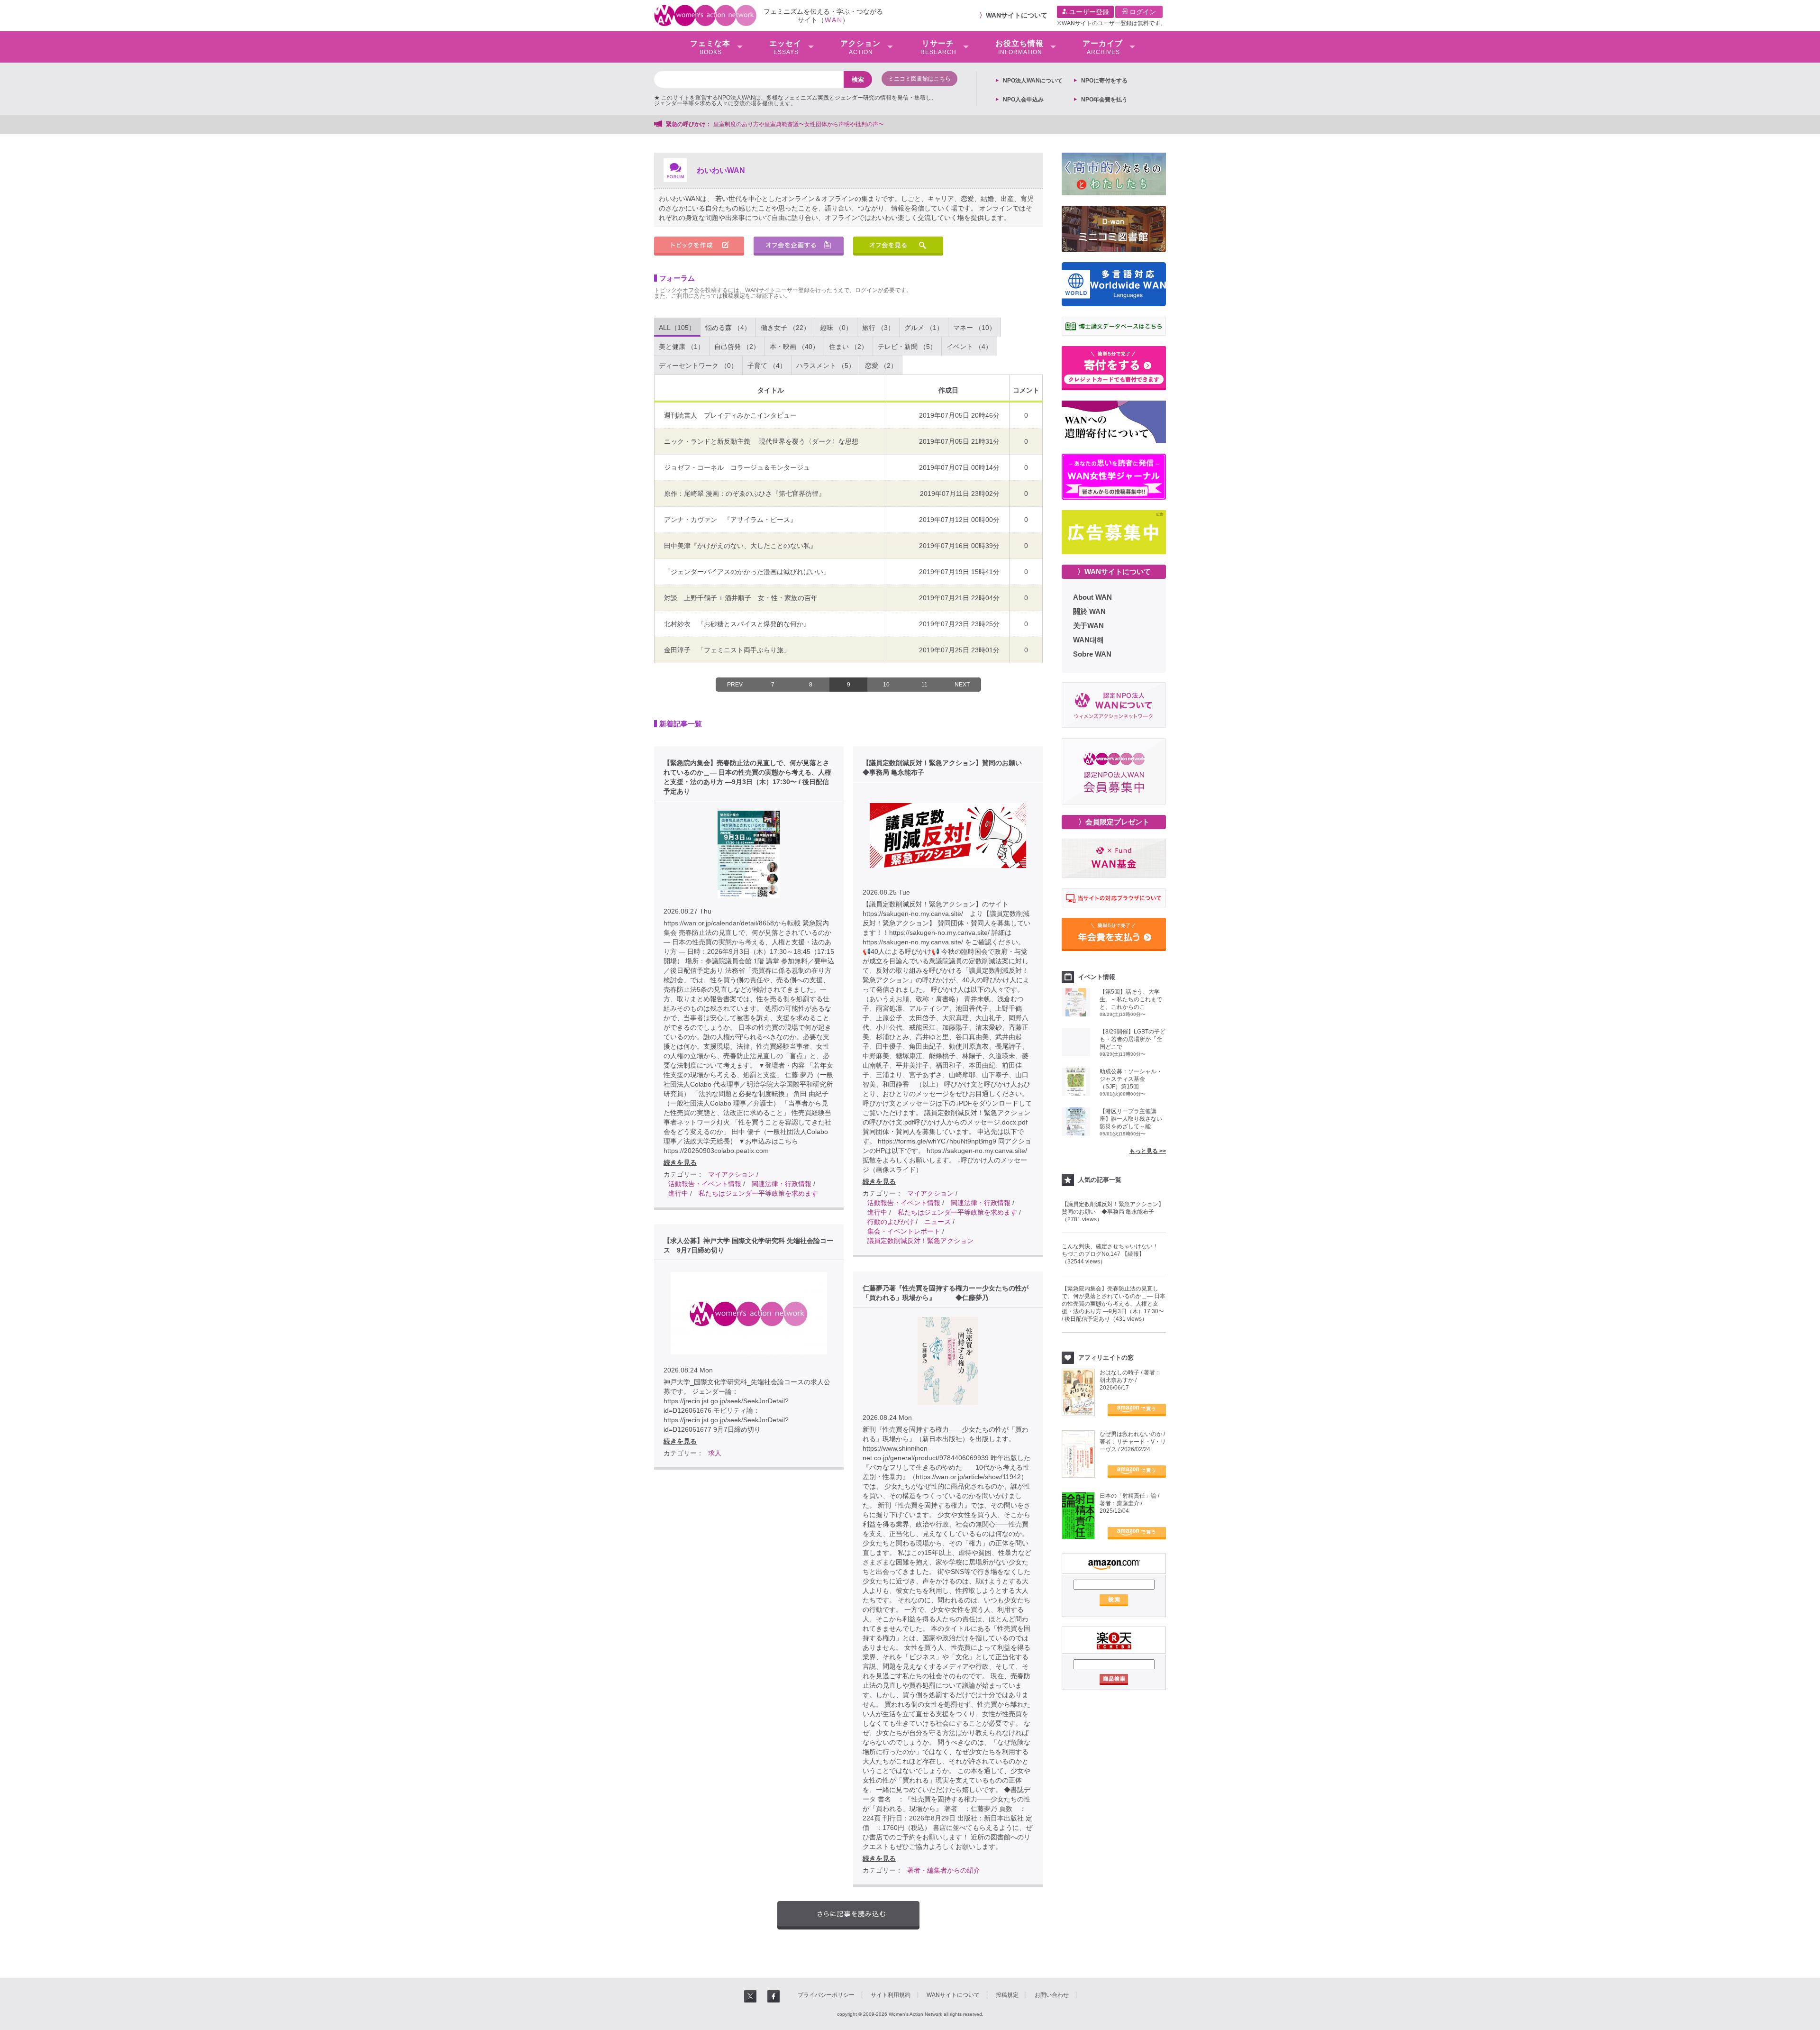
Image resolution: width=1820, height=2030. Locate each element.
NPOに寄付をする (1104, 81)
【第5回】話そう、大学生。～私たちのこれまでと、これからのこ (1131, 999)
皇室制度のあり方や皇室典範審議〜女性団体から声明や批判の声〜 (801, 124)
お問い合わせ (1052, 1995)
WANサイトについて (1017, 15)
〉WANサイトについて (1114, 572)
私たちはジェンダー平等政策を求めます (758, 1193)
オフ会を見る (898, 246)
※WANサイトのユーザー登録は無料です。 (1111, 23)
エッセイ (785, 47)
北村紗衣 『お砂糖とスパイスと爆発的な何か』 (737, 624)
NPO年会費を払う (1104, 100)
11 (924, 685)
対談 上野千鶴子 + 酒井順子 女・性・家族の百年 (741, 598)
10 (886, 685)
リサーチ (938, 47)
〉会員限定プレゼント (1114, 822)
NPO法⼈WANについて (1033, 81)
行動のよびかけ (891, 1222)
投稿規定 (734, 296)
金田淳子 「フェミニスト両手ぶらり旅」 (727, 650)
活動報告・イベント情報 (705, 1184)
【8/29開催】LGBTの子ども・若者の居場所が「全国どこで (1133, 1039)
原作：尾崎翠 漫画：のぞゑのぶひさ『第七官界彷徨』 (745, 494)
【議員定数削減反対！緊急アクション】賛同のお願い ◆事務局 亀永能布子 (946, 768)
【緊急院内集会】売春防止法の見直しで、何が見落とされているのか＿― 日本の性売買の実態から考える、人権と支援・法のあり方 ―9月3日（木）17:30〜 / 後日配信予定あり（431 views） (1114, 1304)
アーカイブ (1103, 47)
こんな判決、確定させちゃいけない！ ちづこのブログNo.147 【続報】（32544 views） (1113, 1254)
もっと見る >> (1148, 1151)
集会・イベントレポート (904, 1231)
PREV (735, 685)
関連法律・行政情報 (782, 1184)
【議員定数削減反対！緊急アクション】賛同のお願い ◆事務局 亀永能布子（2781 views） (1113, 1212)
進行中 (678, 1193)
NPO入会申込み (1023, 100)
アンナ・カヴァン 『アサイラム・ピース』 (730, 520)
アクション (860, 47)
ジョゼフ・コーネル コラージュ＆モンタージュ (737, 467)
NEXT (962, 685)
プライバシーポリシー (826, 1995)
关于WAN (1088, 626)
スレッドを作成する (699, 246)
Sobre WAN (1092, 654)
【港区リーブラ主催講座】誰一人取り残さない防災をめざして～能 (1131, 1119)
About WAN (1092, 597)
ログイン (1142, 12)
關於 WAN (1089, 611)
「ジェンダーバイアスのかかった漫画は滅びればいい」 (747, 572)
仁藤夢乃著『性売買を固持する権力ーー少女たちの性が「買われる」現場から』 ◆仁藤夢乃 (946, 1293)
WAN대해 (1088, 640)
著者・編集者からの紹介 (944, 1870)
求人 (715, 1453)
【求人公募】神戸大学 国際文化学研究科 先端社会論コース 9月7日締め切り (748, 1245)
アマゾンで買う (1137, 1410)
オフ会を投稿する (799, 246)
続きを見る (680, 1162)
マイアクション (731, 1174)
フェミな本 (710, 47)
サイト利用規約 (891, 1995)
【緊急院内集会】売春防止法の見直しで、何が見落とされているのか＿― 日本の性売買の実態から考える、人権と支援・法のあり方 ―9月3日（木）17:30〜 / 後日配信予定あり (747, 777)
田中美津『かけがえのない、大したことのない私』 (740, 546)
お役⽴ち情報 (1019, 47)
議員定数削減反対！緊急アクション (920, 1241)
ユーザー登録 (1088, 12)
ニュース (937, 1222)
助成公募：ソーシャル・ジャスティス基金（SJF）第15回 (1131, 1079)
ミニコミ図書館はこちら (919, 79)
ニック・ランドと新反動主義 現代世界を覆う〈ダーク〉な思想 (761, 441)
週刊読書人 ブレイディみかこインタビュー (734, 415)
